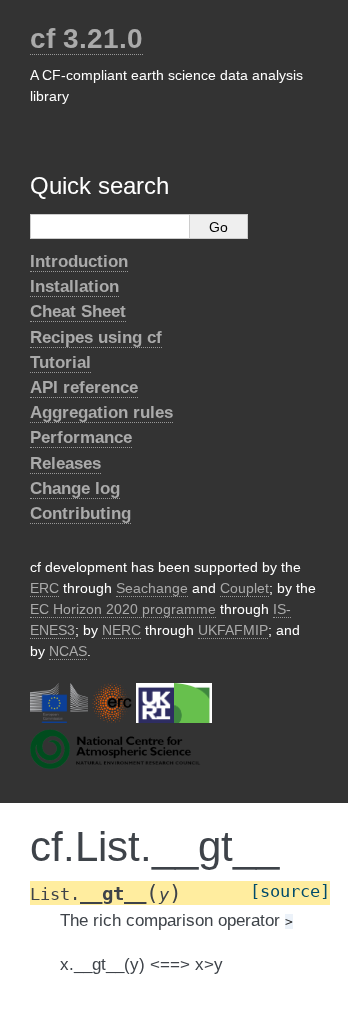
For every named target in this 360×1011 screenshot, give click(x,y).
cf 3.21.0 (86, 38)
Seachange (152, 588)
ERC (44, 588)
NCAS (68, 651)
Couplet (244, 588)
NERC (121, 630)
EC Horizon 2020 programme (123, 609)
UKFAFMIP (233, 630)
